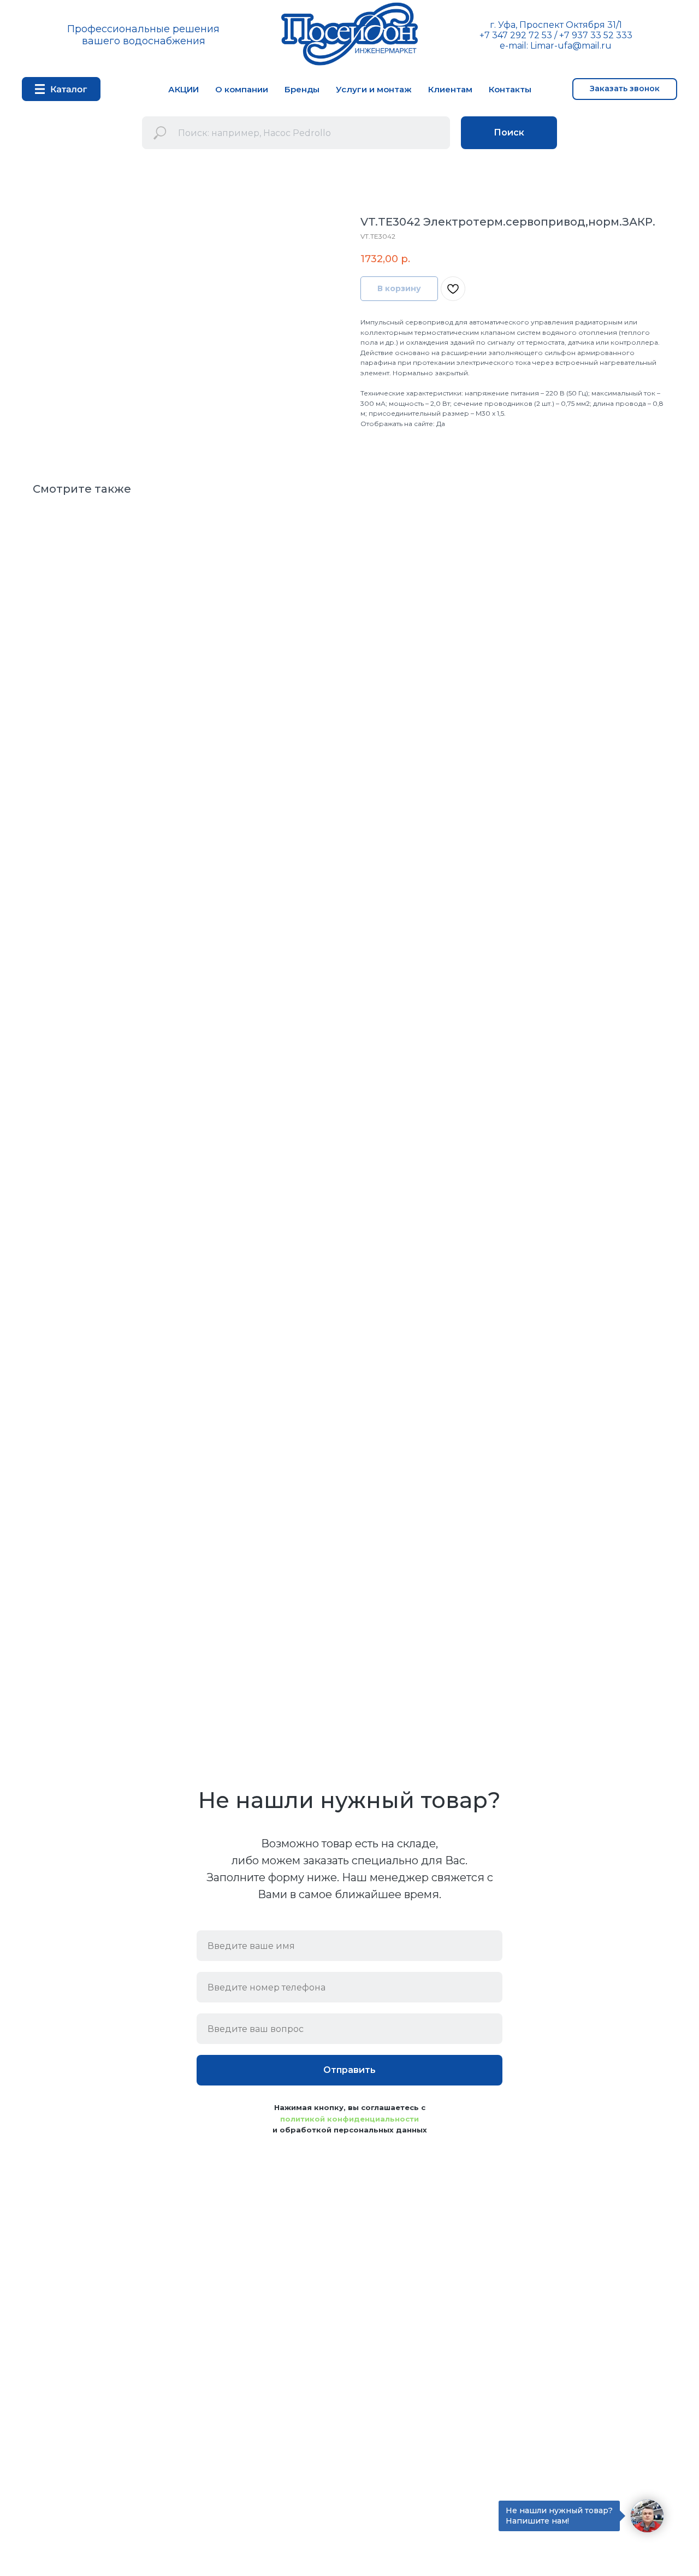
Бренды (302, 89)
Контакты (510, 89)
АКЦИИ (183, 89)
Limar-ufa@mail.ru (571, 46)
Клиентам (450, 89)
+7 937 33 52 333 (596, 35)
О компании (242, 89)
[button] (625, 89)
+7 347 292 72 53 (516, 35)
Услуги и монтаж (374, 89)
